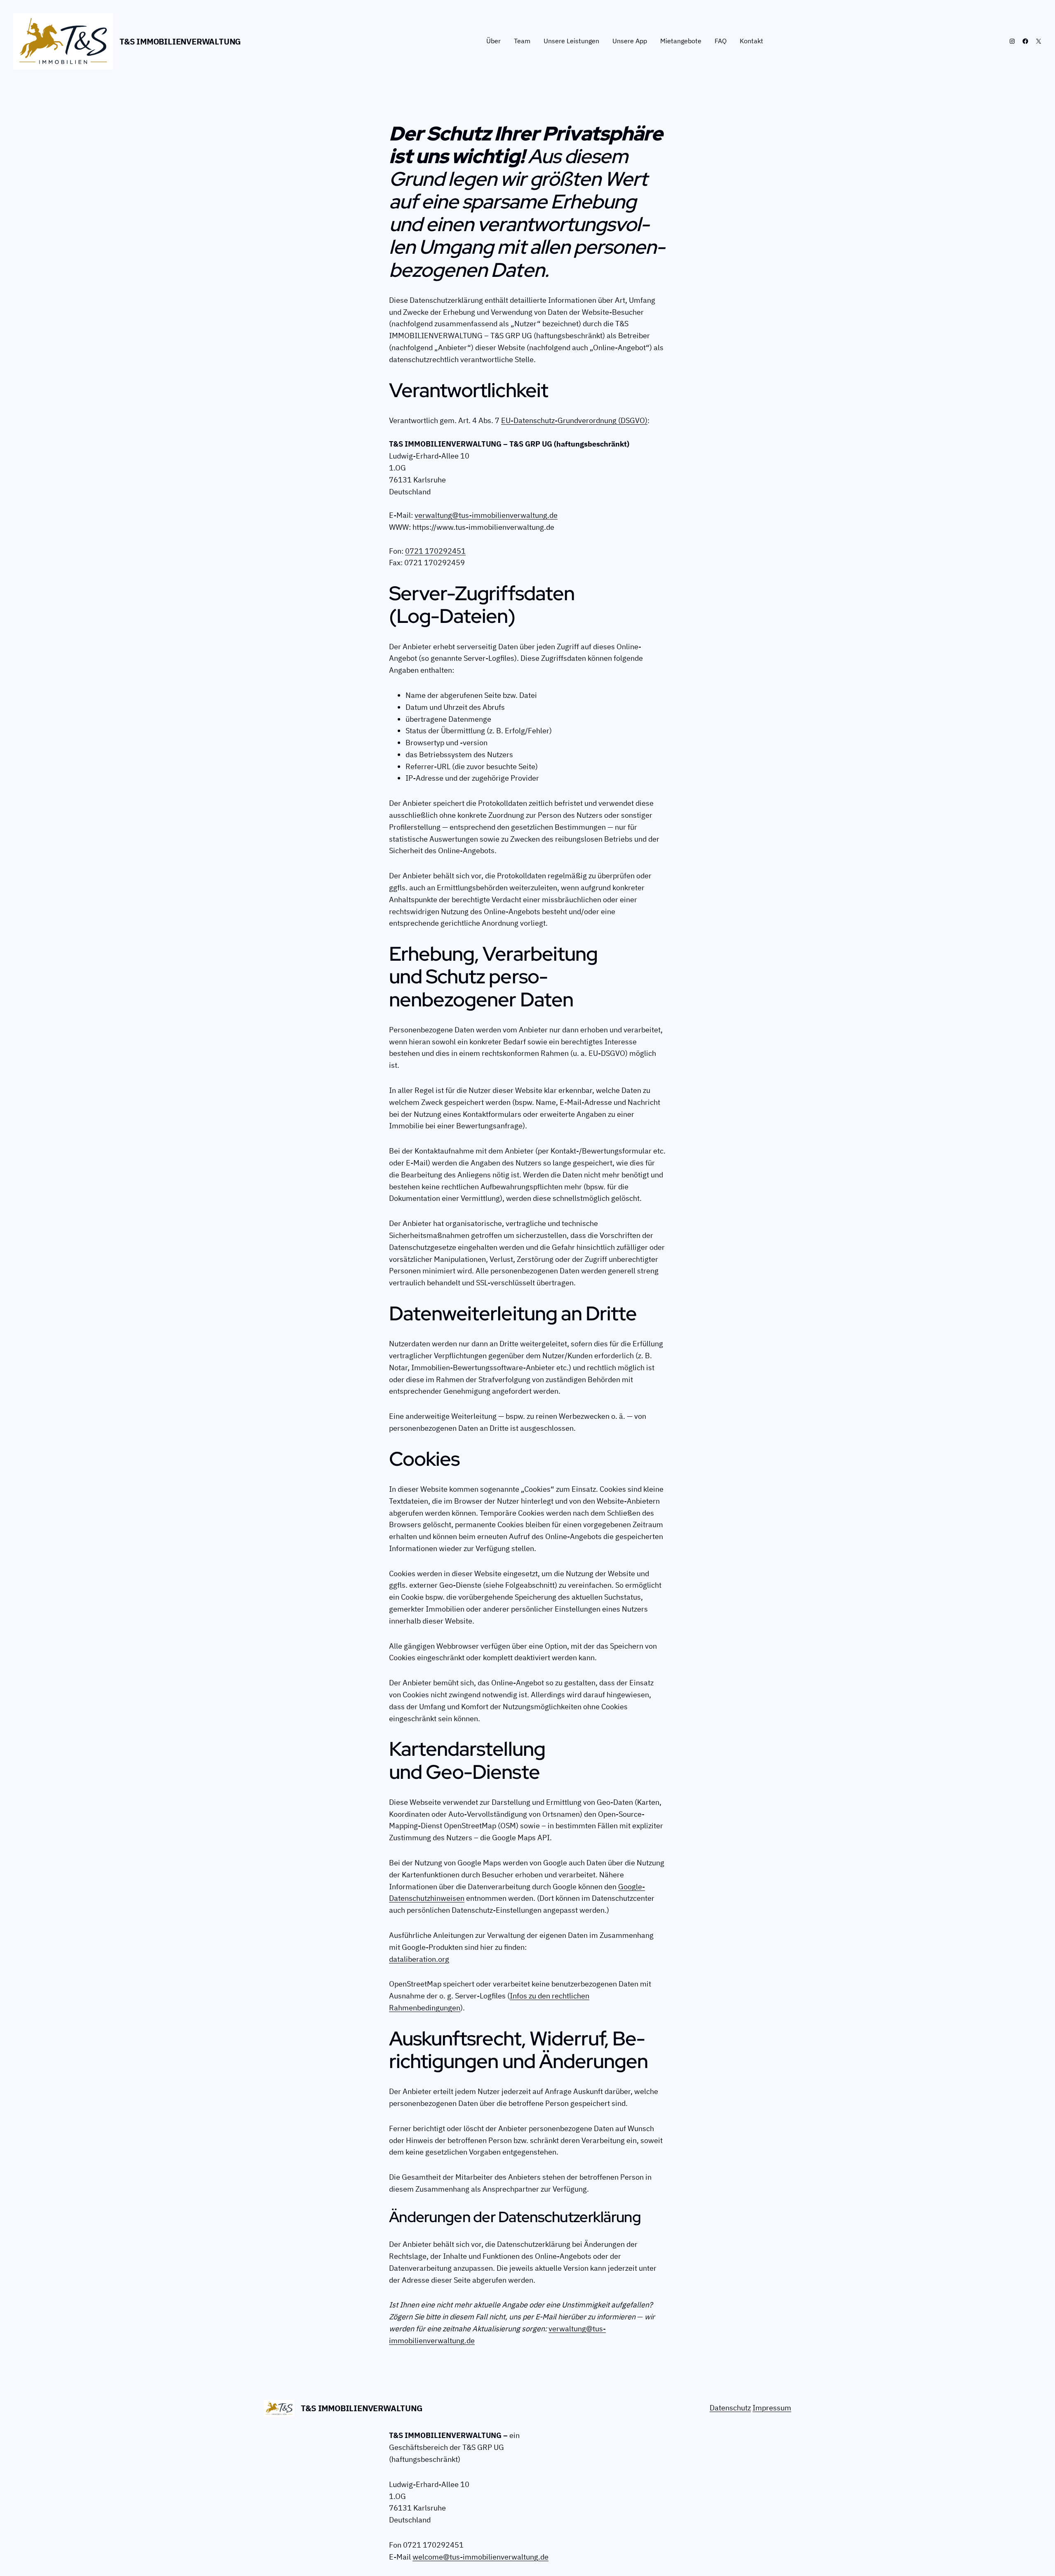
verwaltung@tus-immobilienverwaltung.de (486, 515)
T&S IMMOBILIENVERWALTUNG (180, 41)
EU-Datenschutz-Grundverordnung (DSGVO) (574, 420)
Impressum (772, 2408)
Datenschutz (730, 2408)
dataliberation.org (419, 1959)
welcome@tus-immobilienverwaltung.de (481, 2557)
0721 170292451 (435, 551)
